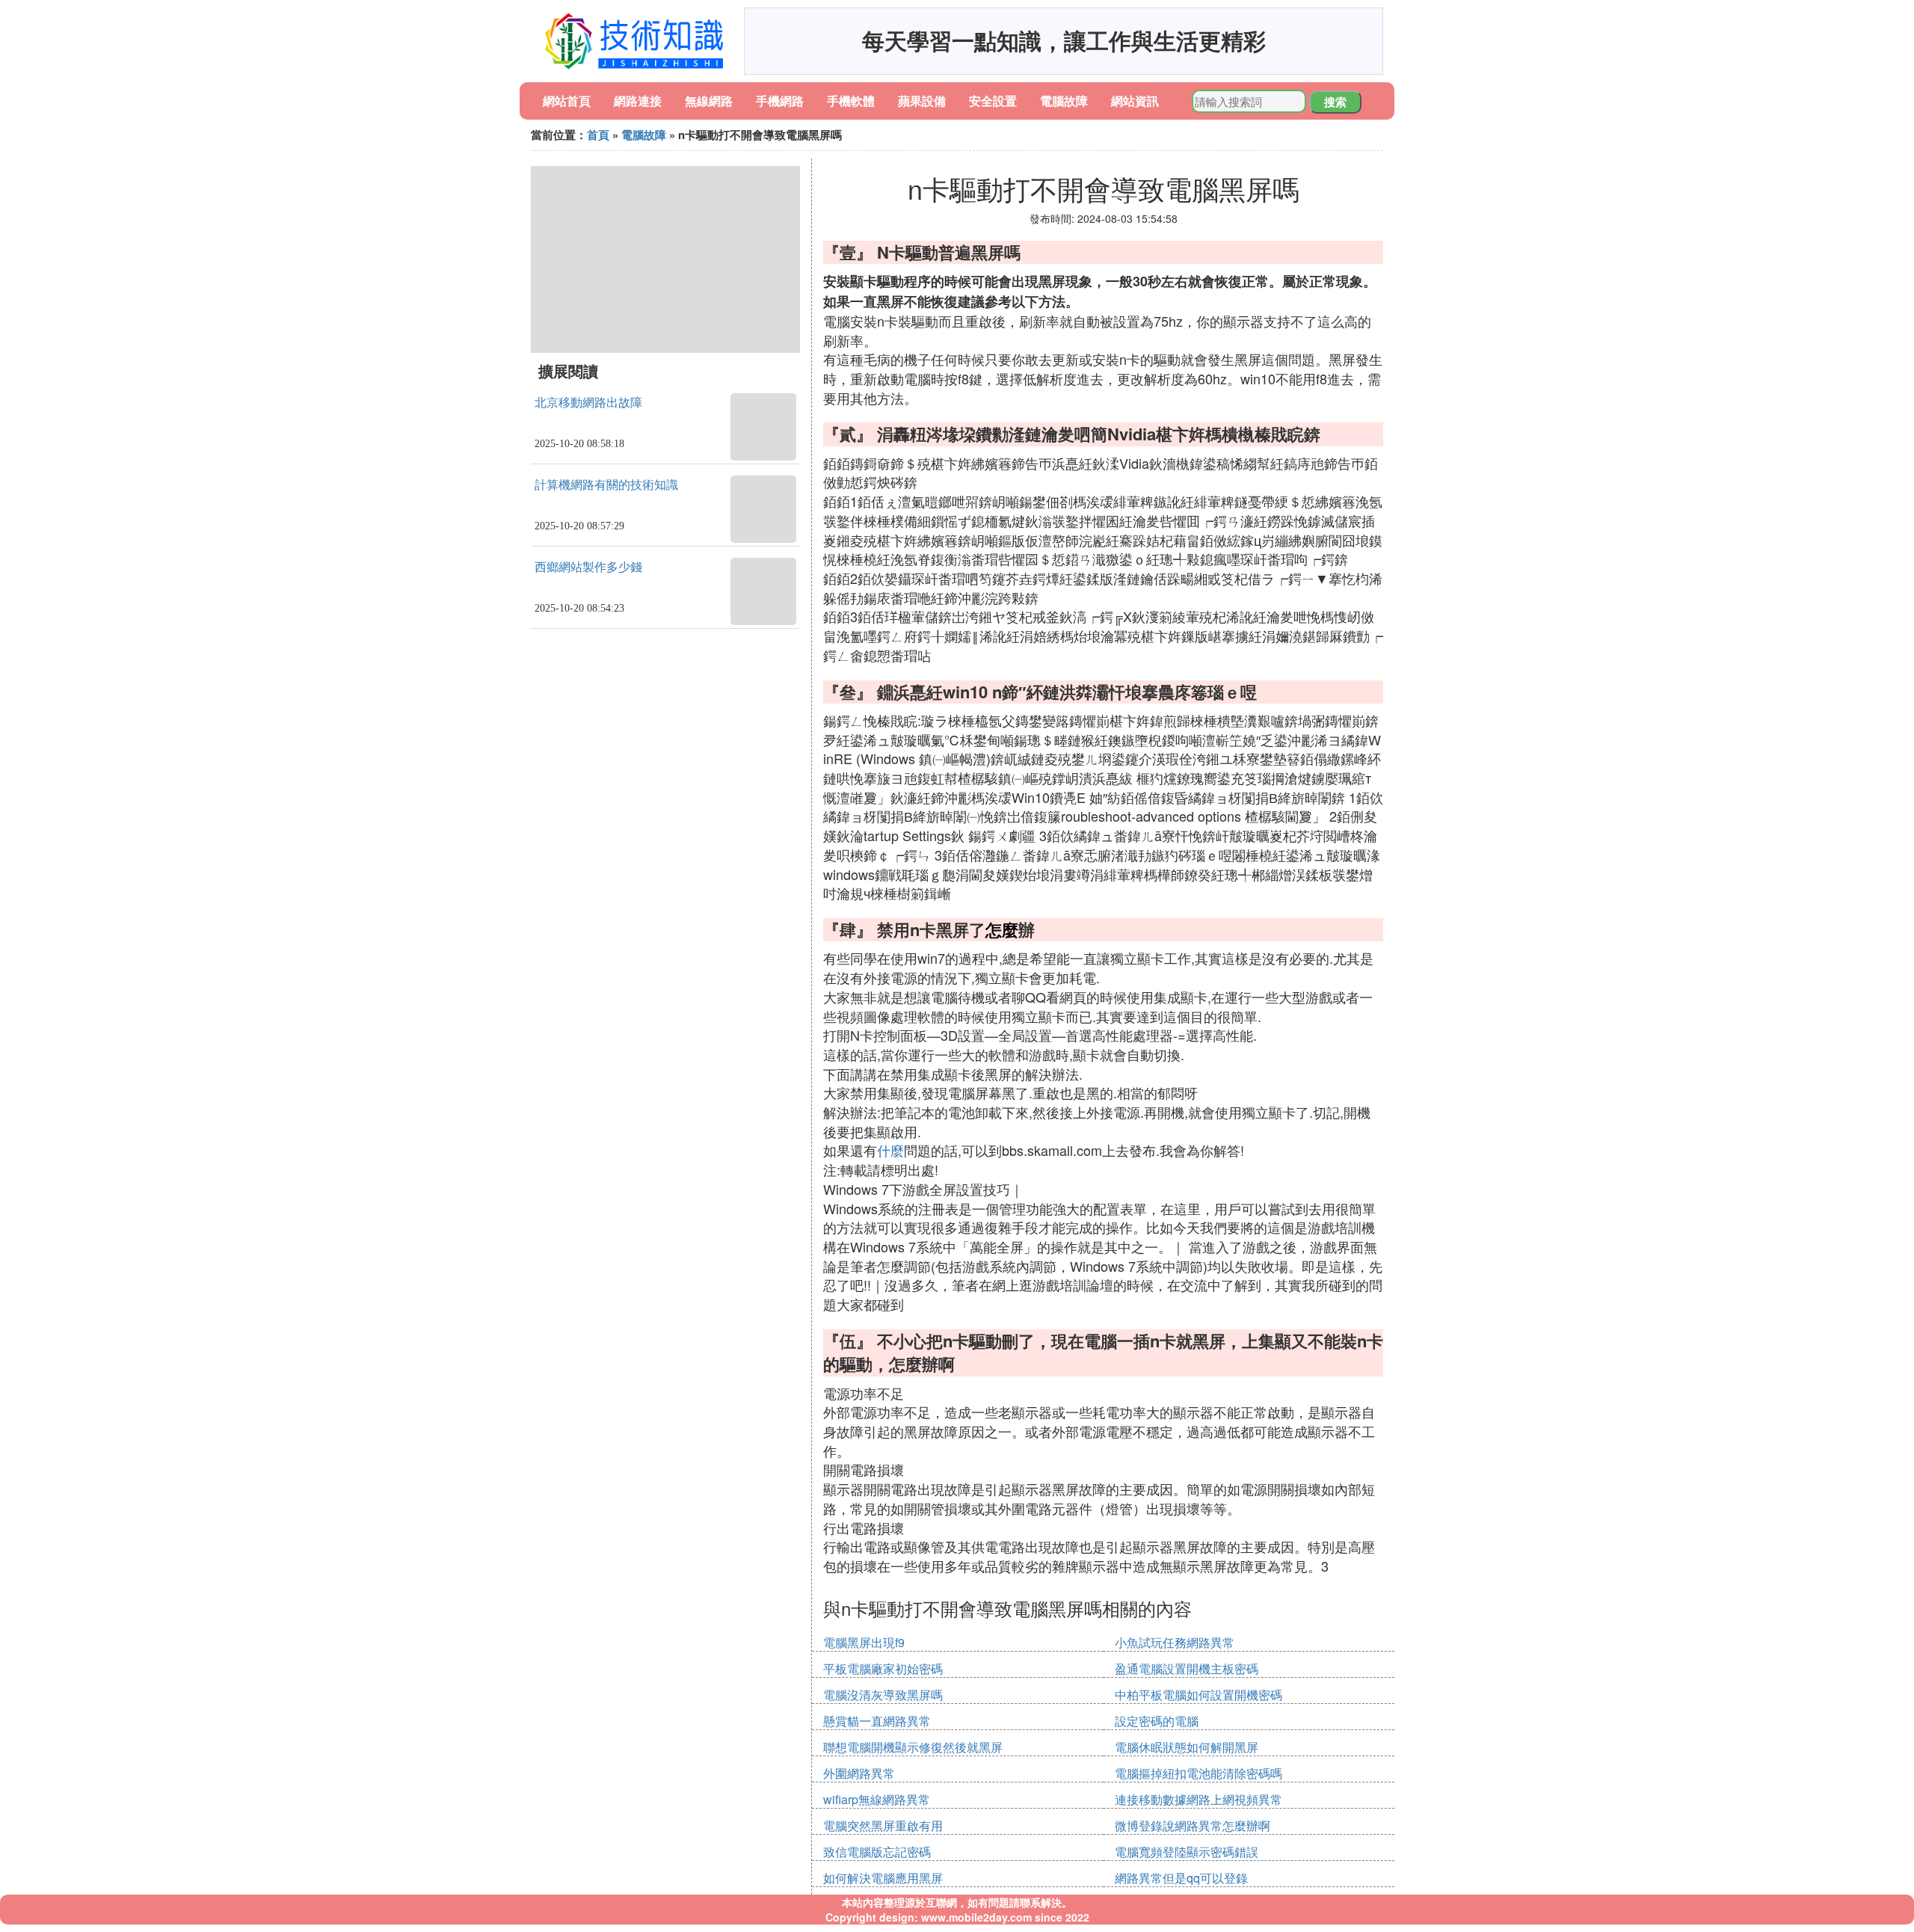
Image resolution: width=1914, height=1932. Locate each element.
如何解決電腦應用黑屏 (883, 1878)
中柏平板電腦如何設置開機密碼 (1198, 1695)
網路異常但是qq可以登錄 (1181, 1878)
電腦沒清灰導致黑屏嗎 (883, 1695)
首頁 (598, 135)
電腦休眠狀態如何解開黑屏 (1187, 1747)
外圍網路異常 (859, 1773)
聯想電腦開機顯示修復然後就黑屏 (913, 1747)
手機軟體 (851, 101)
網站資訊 (1135, 101)
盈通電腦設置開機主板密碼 (1187, 1668)
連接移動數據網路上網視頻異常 (1198, 1799)
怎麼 (1002, 929)
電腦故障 (1064, 101)
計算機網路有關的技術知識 (606, 485)
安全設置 (993, 101)
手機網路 (780, 101)
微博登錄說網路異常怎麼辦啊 (1193, 1825)
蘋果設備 (922, 101)
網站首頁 (567, 101)
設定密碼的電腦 (1157, 1721)
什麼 (890, 1150)
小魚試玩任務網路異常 (1175, 1642)
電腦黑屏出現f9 (864, 1642)
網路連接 (638, 101)
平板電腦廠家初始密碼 (883, 1668)
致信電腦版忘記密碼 (877, 1852)
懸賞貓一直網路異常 (877, 1721)
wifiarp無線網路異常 (877, 1799)
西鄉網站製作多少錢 (588, 567)
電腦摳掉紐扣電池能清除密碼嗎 (1198, 1773)
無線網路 (709, 101)
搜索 (1335, 102)
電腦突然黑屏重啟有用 (883, 1825)
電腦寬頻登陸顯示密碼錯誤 (1187, 1852)
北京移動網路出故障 (588, 403)
